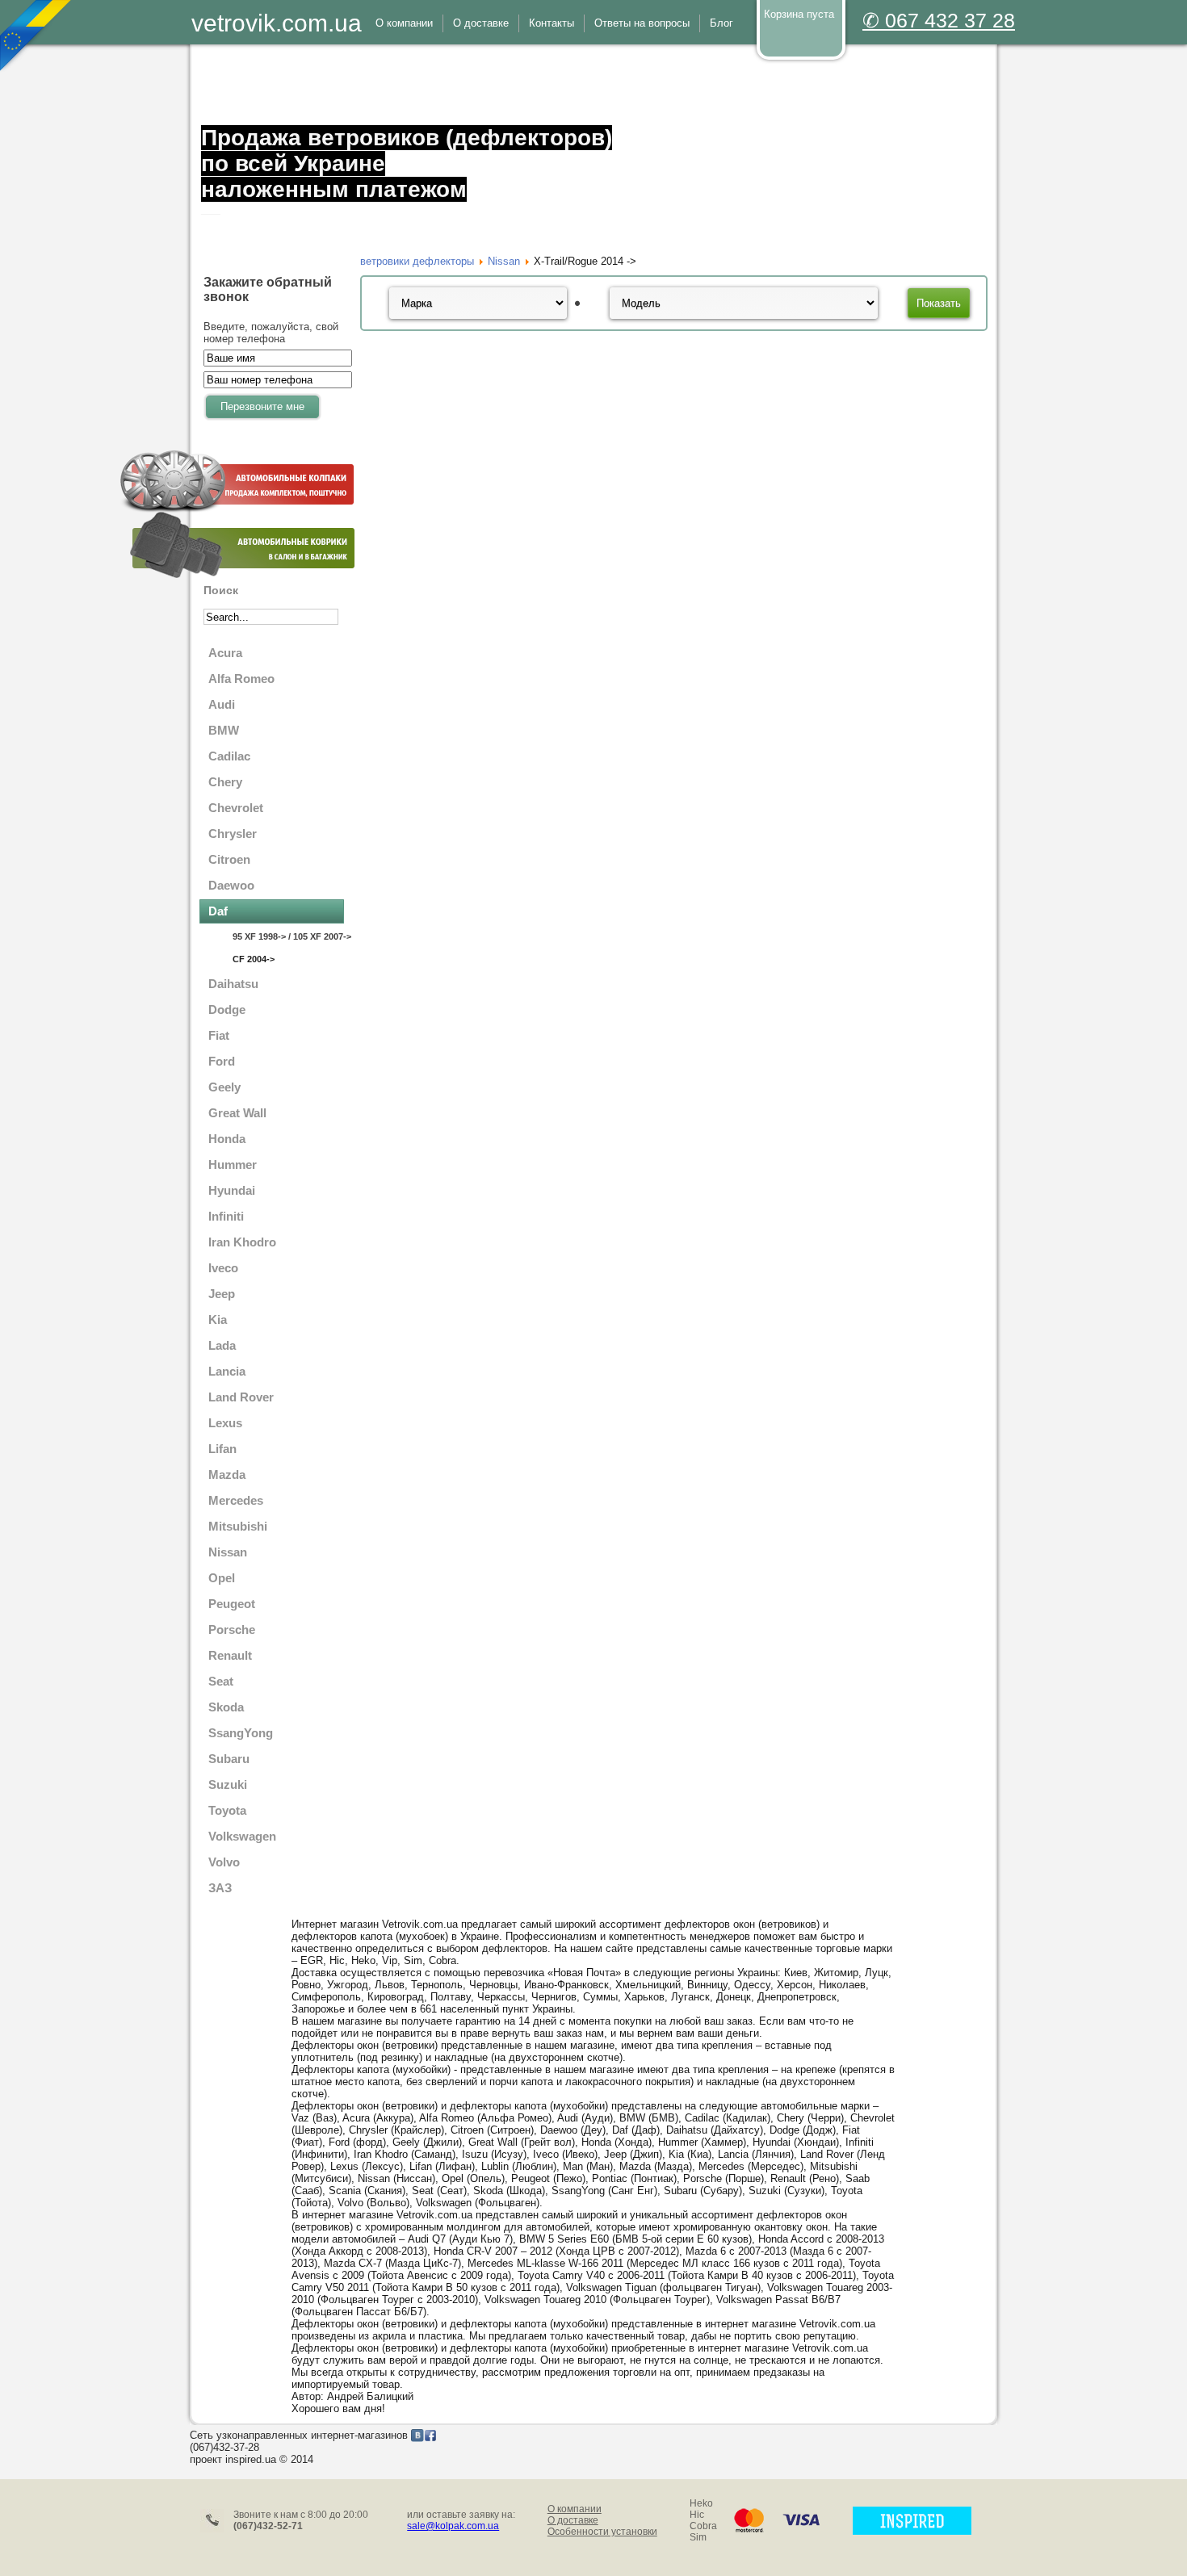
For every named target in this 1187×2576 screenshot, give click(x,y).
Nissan (504, 261)
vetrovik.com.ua (277, 23)
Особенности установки (602, 2532)
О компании (575, 2509)
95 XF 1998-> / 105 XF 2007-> (288, 936)
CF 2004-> (254, 959)
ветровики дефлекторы (417, 261)
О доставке (573, 2520)
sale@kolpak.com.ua (453, 2526)
